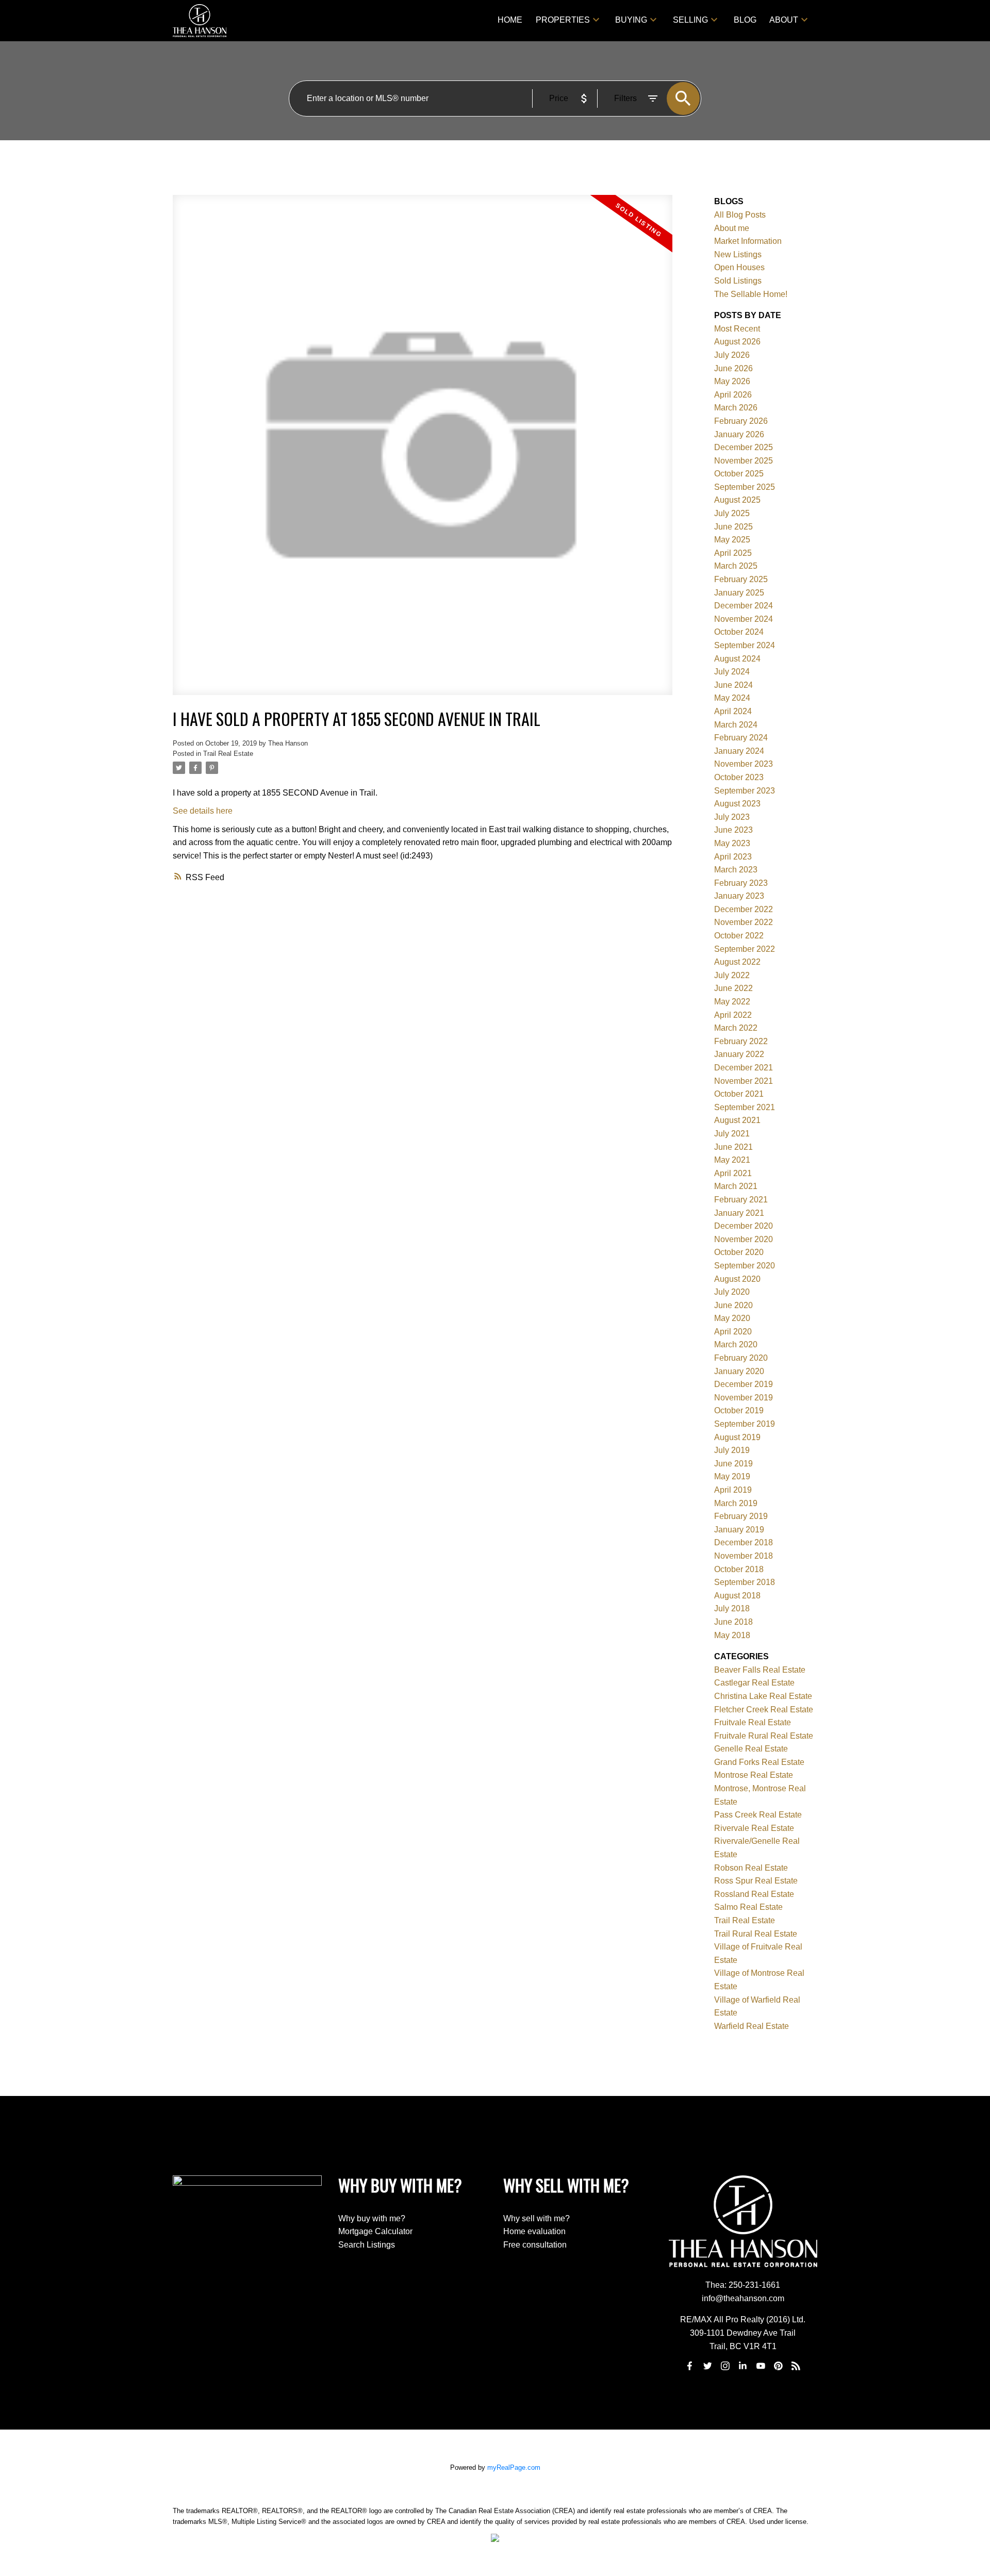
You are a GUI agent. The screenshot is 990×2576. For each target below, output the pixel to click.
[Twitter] (707, 2366)
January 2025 (739, 593)
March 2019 (736, 1503)
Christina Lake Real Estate (763, 1696)
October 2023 (739, 777)
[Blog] (796, 2366)
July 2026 (732, 355)
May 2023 (732, 843)
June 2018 (733, 1622)
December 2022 (744, 909)
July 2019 (732, 1450)
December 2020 (744, 1226)
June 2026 (733, 368)
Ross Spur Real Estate (756, 1881)
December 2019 (744, 1384)
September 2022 (745, 949)
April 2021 (733, 1173)
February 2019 (741, 1516)
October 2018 (739, 1569)
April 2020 (733, 1332)
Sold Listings (738, 281)
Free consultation (535, 2245)
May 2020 (732, 1318)
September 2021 (745, 1107)
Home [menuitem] (510, 20)
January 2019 (739, 1530)
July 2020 (732, 1292)
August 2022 (737, 962)
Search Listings (367, 2245)
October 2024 (739, 632)
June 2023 (733, 830)
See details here (203, 811)
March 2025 (736, 566)
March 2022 (736, 1028)
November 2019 (744, 1398)
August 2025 (737, 500)
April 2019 (733, 1490)
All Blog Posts (740, 215)
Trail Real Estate (228, 754)
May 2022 (732, 1002)
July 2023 (732, 817)
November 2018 (744, 1556)
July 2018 (732, 1608)
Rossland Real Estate (754, 1894)
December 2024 (744, 606)
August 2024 (737, 659)
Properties (563, 20)
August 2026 (737, 342)
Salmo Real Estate (748, 1907)
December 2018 (744, 1542)
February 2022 (741, 1041)
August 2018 (737, 1596)
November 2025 (744, 461)
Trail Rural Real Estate (756, 1934)
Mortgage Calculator (375, 2231)
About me (732, 228)
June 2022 (733, 988)
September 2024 (745, 645)
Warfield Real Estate (752, 2026)
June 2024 (733, 685)
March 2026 (736, 408)
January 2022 (739, 1054)
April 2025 (733, 553)
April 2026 (733, 395)
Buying (631, 20)
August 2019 (737, 1437)
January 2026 (739, 434)
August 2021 (737, 1120)
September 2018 (745, 1582)
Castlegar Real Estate (754, 1683)
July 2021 (732, 1134)
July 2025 (732, 513)
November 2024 (744, 619)
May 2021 (732, 1160)
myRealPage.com (514, 2467)
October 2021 (739, 1094)
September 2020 (745, 1266)
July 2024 (732, 672)
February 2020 (741, 1358)
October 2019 (739, 1410)
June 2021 (733, 1147)
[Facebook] (690, 2366)
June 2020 (733, 1305)
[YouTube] (761, 2366)
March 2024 (736, 725)
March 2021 (736, 1186)
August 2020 (737, 1279)
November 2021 (744, 1081)
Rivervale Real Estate (754, 1828)
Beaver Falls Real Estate (760, 1670)
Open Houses (739, 267)
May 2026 (732, 381)
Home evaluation (534, 2231)
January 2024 (739, 751)
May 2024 (732, 698)
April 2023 (733, 857)
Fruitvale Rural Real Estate (764, 1736)
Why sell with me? (537, 2218)
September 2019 (745, 1424)
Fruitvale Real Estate (753, 1722)
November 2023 (744, 764)
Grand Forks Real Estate (759, 1762)
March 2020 (736, 1344)
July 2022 (732, 975)
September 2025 (745, 487)
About (784, 20)
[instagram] (725, 2366)
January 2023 (739, 896)
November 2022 (744, 922)
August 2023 (737, 804)
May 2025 (732, 540)
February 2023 (741, 883)
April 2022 (733, 1015)
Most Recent (737, 329)
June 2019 (733, 1464)
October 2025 (739, 474)
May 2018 (732, 1635)
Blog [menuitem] (745, 20)
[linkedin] (743, 2366)
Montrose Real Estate (754, 1775)
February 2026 (741, 421)
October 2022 (739, 936)
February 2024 (741, 738)
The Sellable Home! (751, 294)
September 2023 (745, 791)
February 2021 (741, 1200)
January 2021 (739, 1213)
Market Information (748, 241)
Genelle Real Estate (751, 1749)
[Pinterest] (779, 2366)
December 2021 (744, 1068)
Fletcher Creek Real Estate (764, 1710)
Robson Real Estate (751, 1868)
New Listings (738, 254)
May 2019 (732, 1476)
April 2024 (733, 711)
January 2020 (739, 1371)
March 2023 (736, 870)
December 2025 (744, 447)
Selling (690, 20)
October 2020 (739, 1252)
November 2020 (744, 1239)
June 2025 (733, 527)
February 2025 (741, 579)
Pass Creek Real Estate (758, 1815)
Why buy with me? (372, 2218)
